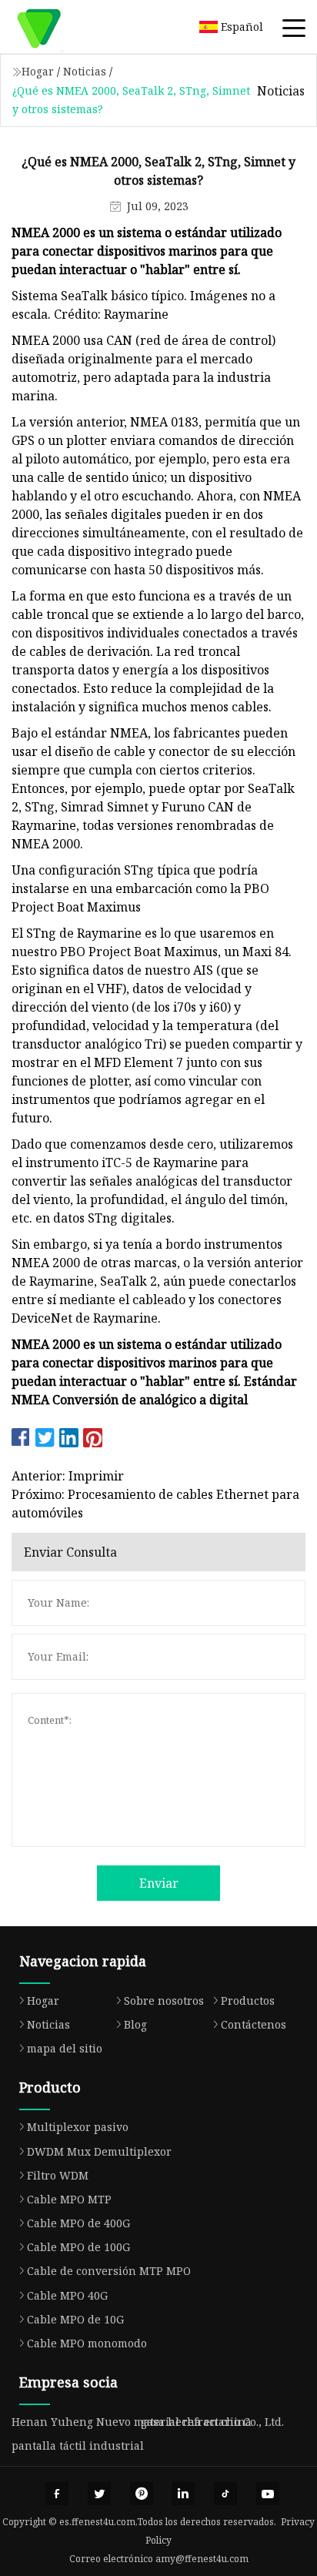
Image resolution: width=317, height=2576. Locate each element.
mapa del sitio (65, 2048)
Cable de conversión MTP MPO (109, 2271)
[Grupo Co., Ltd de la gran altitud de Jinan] (58, 27)
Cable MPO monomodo (87, 2343)
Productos (248, 2001)
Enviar (159, 1883)
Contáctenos (254, 2024)
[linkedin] (183, 2494)
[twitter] (99, 2494)
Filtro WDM (58, 2175)
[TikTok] (225, 2494)
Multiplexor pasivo (78, 2127)
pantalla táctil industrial (78, 2446)
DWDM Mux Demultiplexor (99, 2151)
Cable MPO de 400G (78, 2223)
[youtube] (268, 2494)
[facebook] (57, 2494)
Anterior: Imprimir (68, 1476)
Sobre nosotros (164, 2001)
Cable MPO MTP (69, 2199)
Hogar (38, 71)
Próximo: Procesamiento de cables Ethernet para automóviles (155, 1504)
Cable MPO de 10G (75, 2319)
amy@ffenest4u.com (202, 2559)
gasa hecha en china (196, 2422)
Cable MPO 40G (67, 2295)
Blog (135, 2024)
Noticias (85, 71)
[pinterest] (142, 2494)
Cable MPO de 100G (78, 2247)
